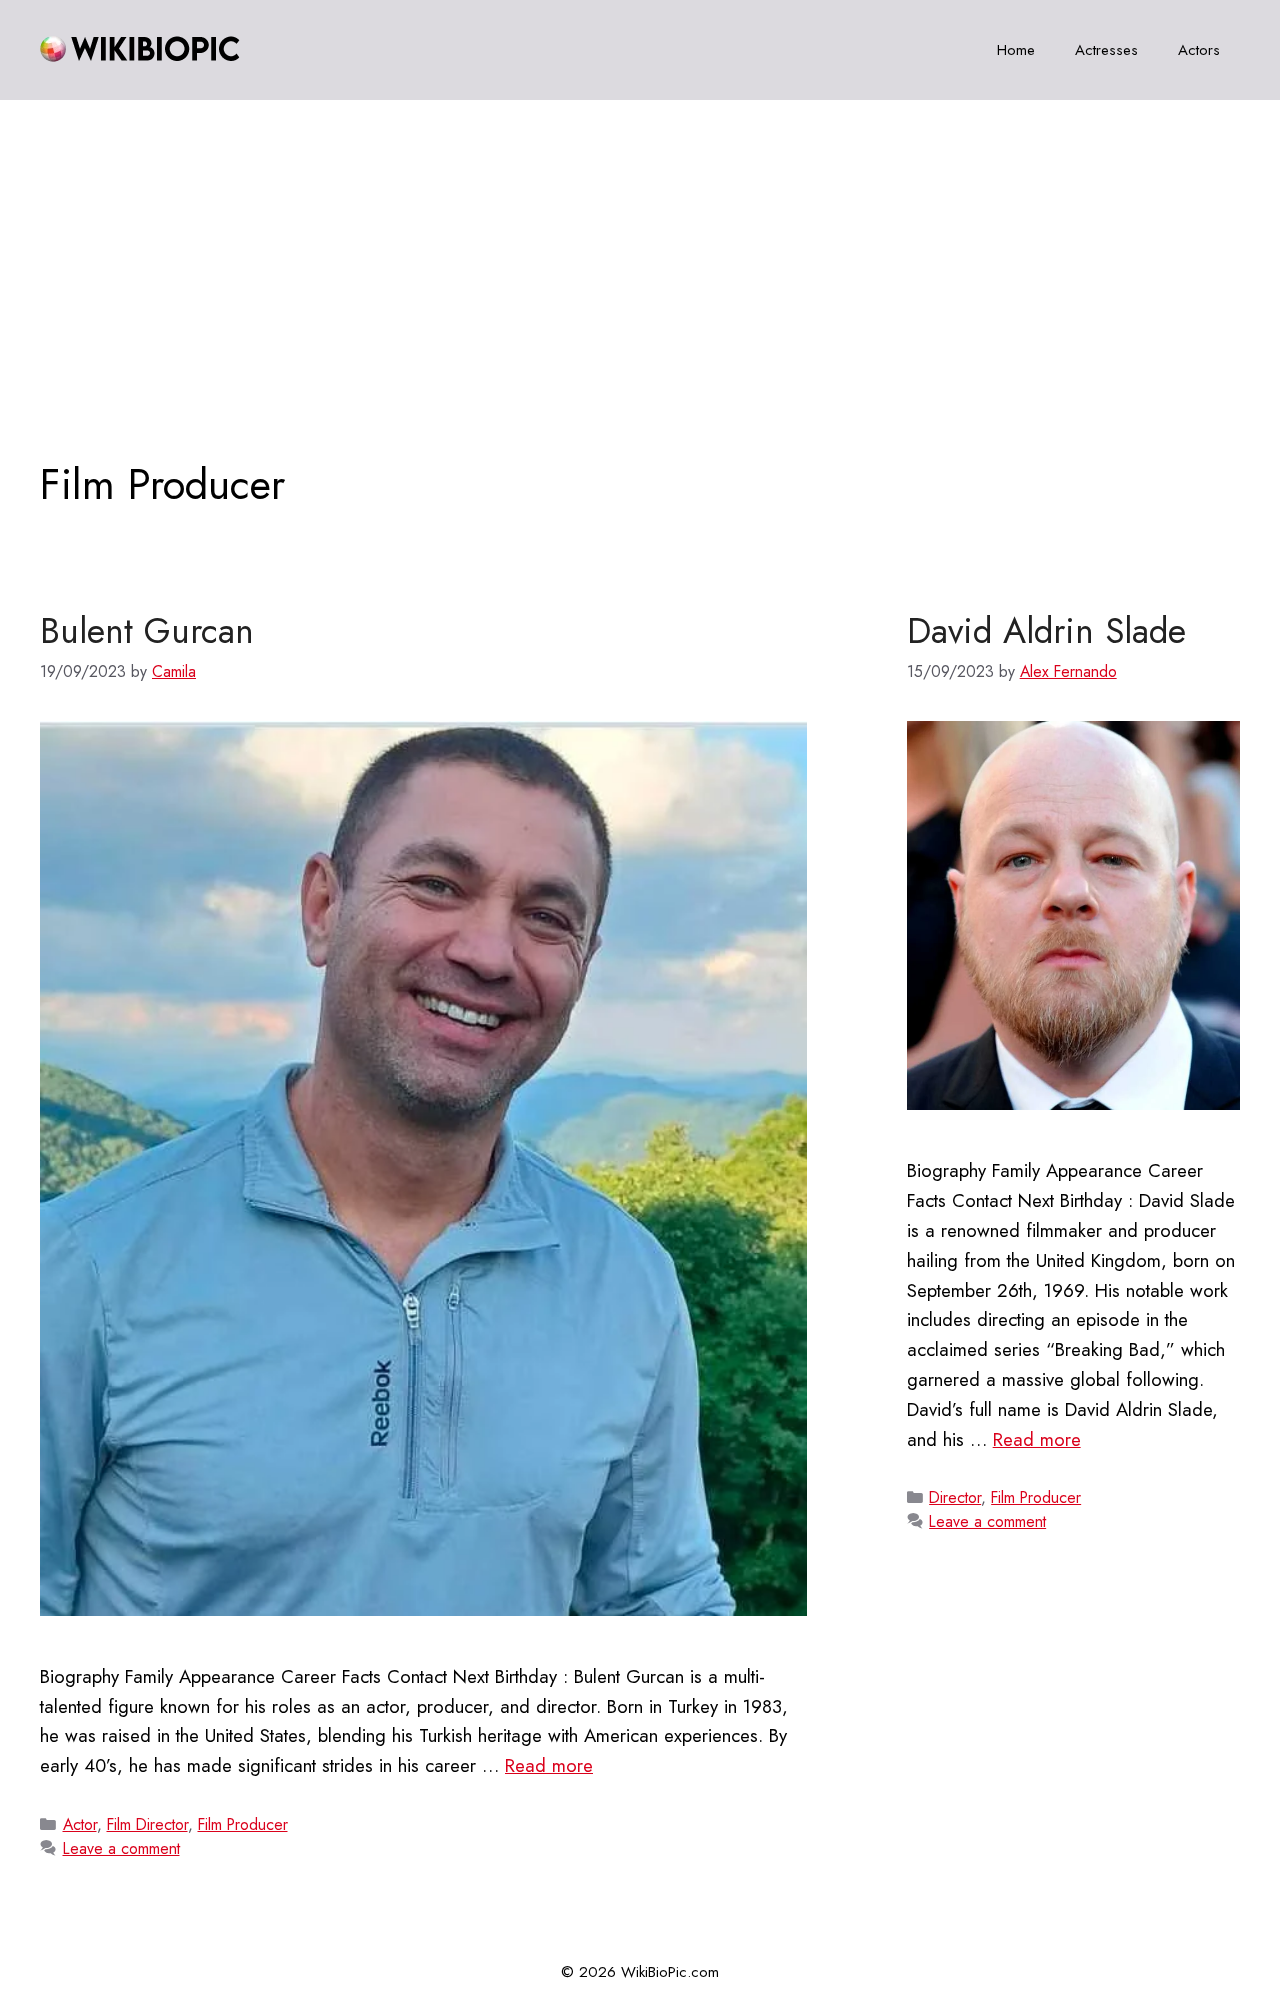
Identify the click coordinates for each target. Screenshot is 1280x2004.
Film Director (147, 1824)
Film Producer (243, 1824)
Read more (549, 1765)
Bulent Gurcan (147, 631)
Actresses (1106, 50)
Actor (80, 1824)
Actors (1199, 50)
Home (1016, 50)
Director (955, 1497)
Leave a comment (121, 1848)
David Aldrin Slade (1046, 631)
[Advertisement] (640, 250)
